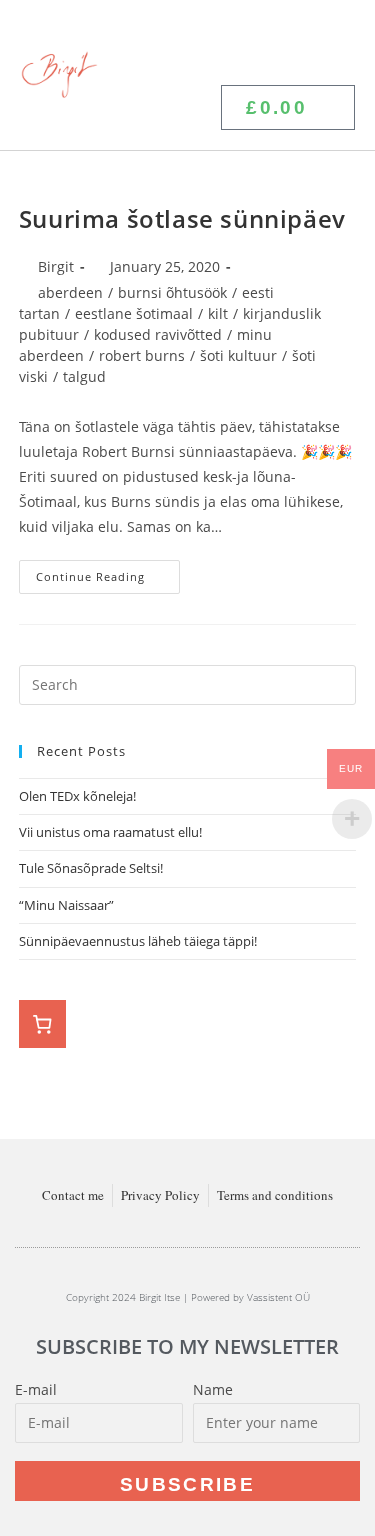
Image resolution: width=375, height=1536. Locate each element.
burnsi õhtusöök (172, 292)
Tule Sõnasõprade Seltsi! (91, 868)
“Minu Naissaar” (66, 905)
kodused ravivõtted (158, 334)
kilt (218, 313)
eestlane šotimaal (134, 313)
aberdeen (70, 292)
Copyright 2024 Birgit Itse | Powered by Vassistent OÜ (188, 1297)
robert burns (142, 355)
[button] (336, 42)
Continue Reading (108, 572)
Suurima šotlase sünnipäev (182, 218)
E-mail (36, 1389)
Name (213, 1389)
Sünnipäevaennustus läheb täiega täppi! (138, 941)
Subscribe (187, 1484)
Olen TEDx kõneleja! (77, 796)
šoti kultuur (238, 355)
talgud (84, 376)
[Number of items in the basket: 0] (43, 1024)
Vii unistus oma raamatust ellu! (112, 832)
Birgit (56, 266)
